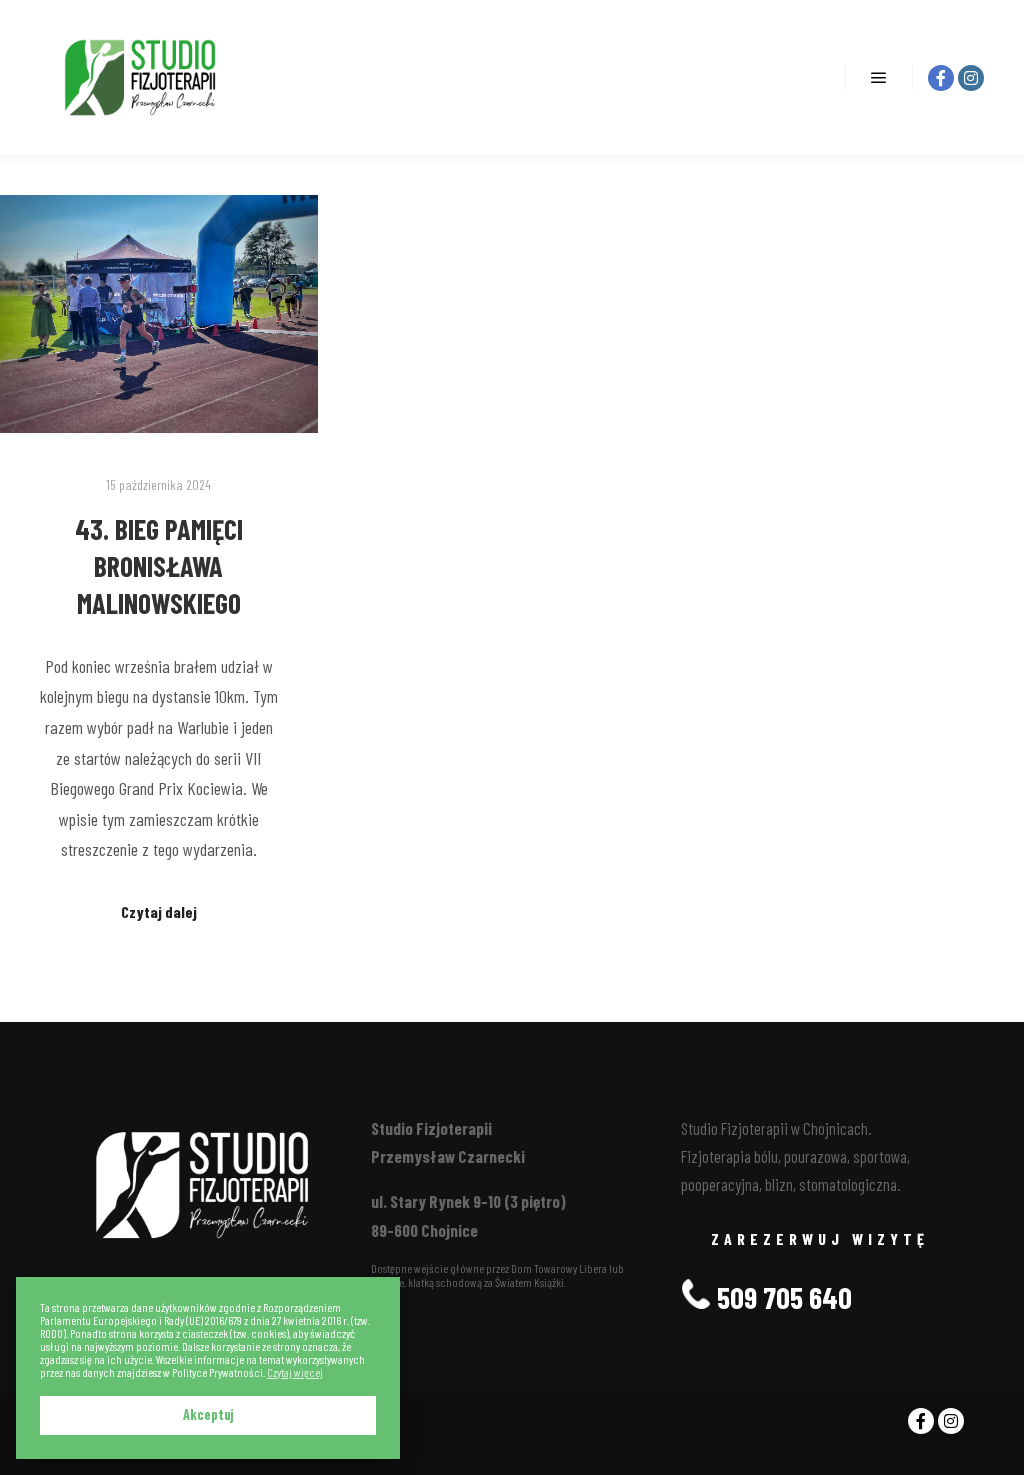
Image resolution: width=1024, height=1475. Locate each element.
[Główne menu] (879, 78)
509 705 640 (781, 1297)
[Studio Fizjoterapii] (140, 77)
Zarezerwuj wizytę (820, 1238)
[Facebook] (941, 78)
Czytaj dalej (159, 911)
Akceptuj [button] (208, 1414)
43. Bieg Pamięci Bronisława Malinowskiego (159, 565)
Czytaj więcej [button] (295, 1372)
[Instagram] (971, 78)
